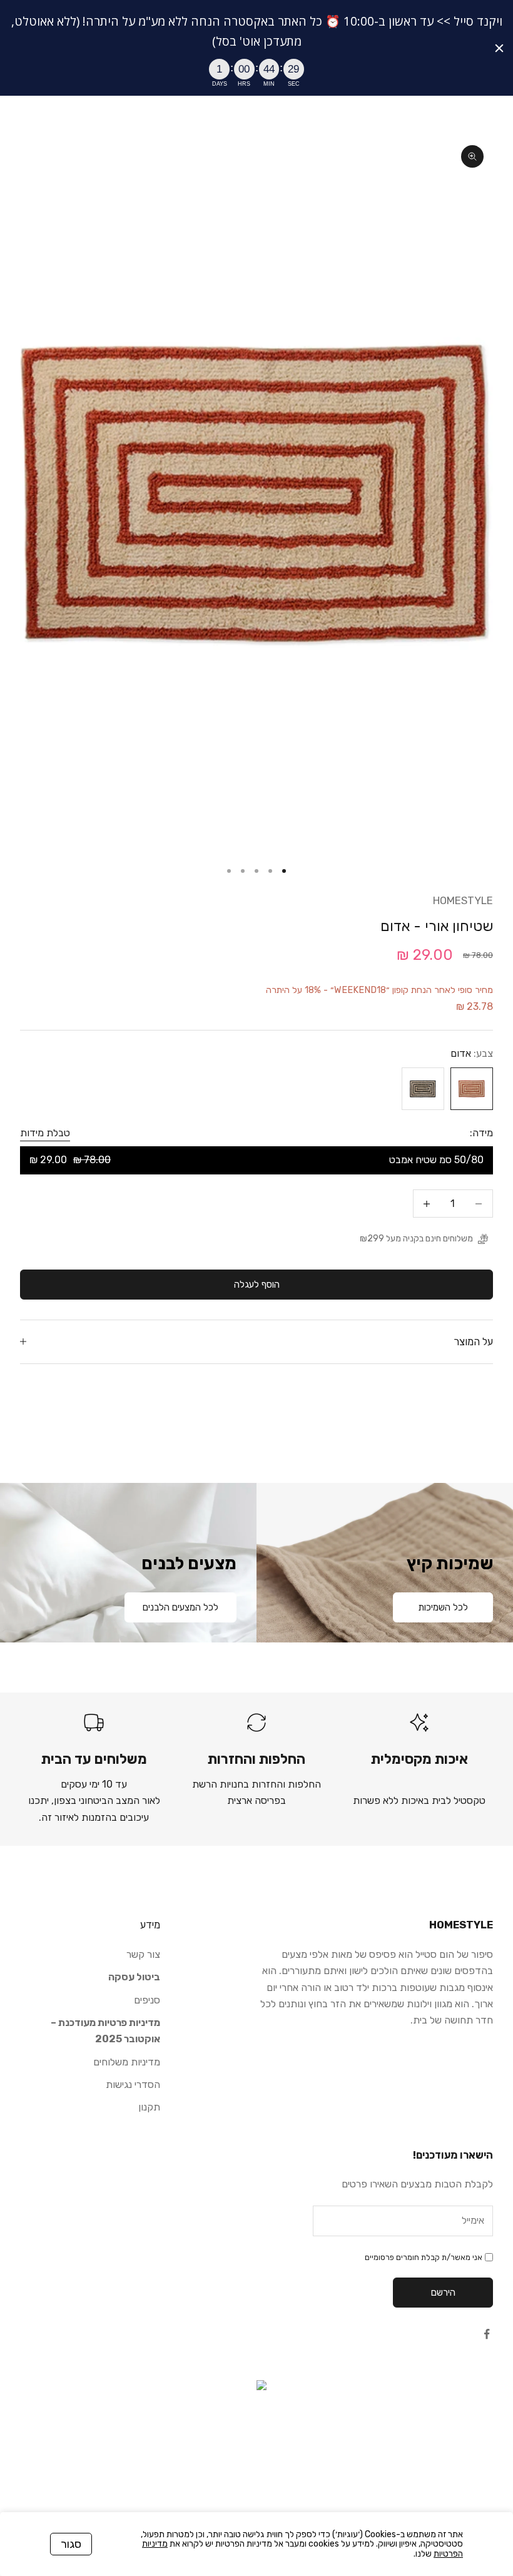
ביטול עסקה (134, 1977)
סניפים (147, 2000)
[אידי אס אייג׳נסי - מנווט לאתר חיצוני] (256, 2443)
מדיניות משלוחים (127, 2062)
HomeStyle (463, 900)
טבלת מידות (45, 1133)
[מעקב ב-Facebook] (487, 2334)
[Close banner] (499, 48)
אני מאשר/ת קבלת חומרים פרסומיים (424, 2257)
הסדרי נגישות (133, 2085)
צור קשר (143, 1954)
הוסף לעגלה (257, 1285)
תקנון (149, 2107)
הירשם (443, 2293)
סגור (71, 2544)
